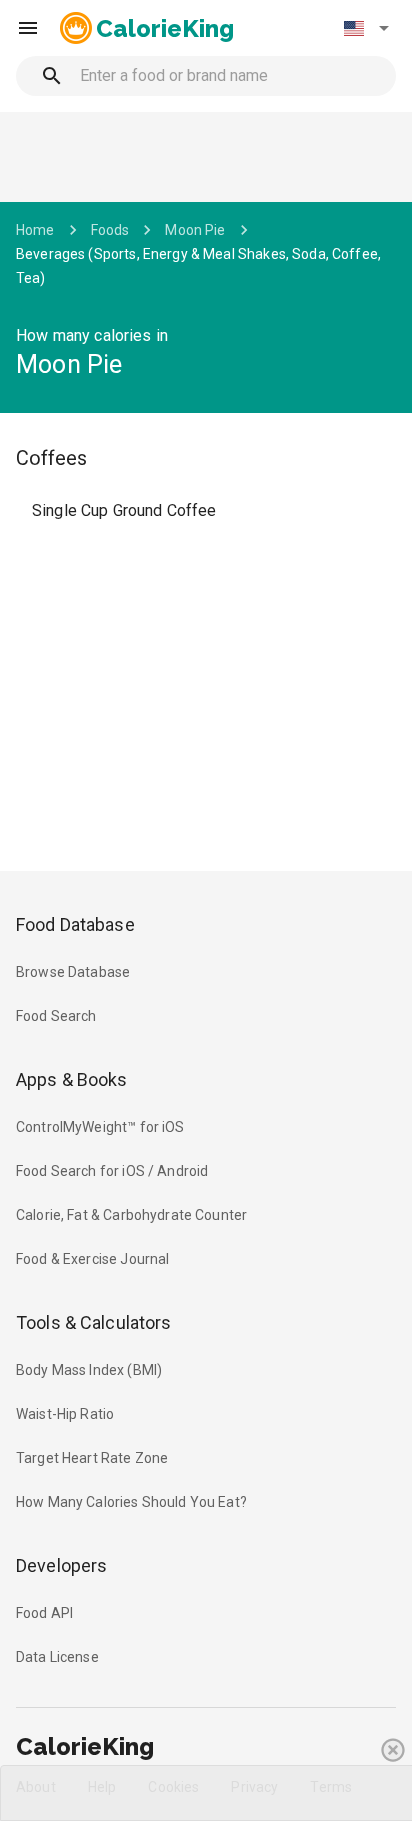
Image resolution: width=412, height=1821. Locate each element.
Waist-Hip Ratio (65, 1414)
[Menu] (28, 28)
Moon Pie (195, 230)
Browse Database (73, 972)
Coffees (51, 458)
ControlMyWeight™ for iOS (100, 1127)
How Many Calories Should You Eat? (131, 1502)
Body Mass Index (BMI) (89, 1370)
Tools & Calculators (94, 1322)
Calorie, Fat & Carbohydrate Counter (131, 1215)
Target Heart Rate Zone (92, 1458)
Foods (110, 230)
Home (35, 230)
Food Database (75, 924)
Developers (61, 1565)
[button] (366, 28)
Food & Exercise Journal (92, 1259)
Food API (44, 1613)
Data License (57, 1657)
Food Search (56, 1016)
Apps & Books (72, 1079)
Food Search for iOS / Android (112, 1171)
